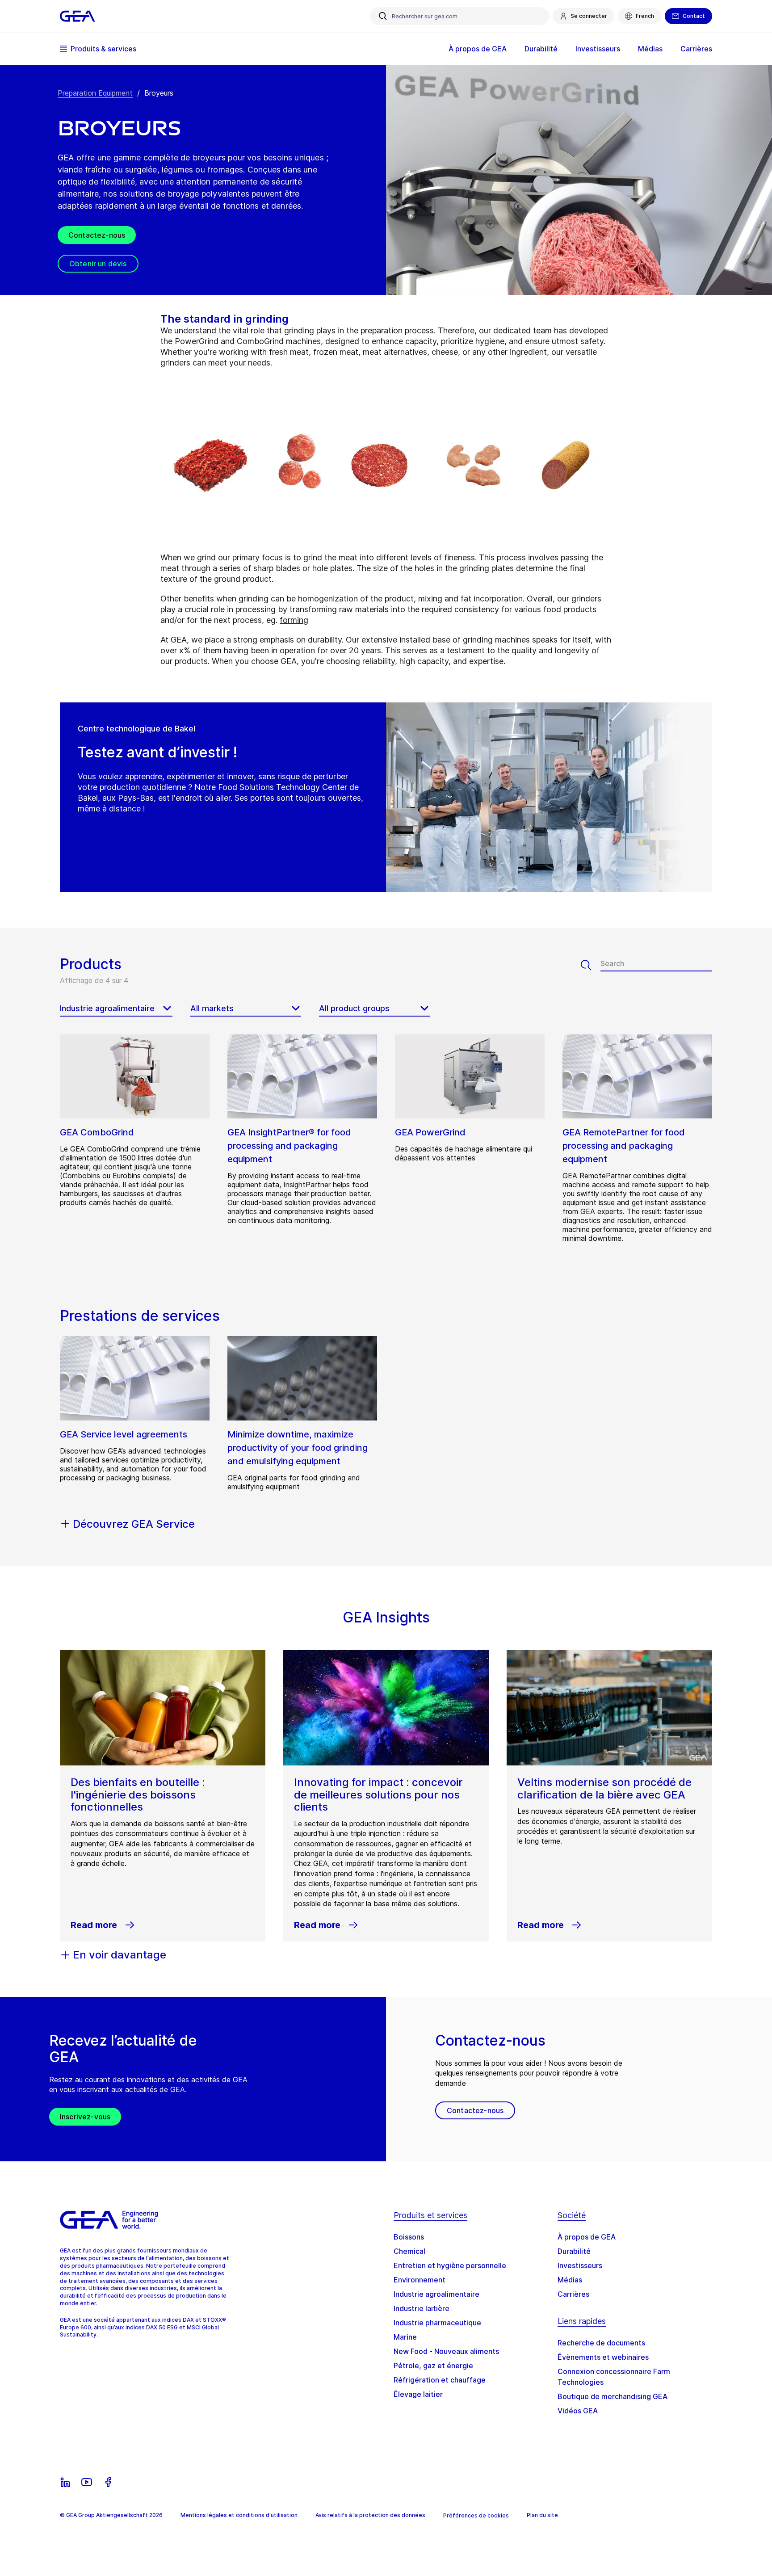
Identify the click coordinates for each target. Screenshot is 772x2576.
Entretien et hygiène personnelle (450, 2265)
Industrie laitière (422, 2308)
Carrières (573, 2294)
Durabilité (574, 2251)
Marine (405, 2337)
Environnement (420, 2280)
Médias (570, 2280)
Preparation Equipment (95, 93)
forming (294, 620)
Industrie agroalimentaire (436, 2294)
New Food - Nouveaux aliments (446, 2351)
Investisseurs (580, 2265)
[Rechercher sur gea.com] (383, 16)
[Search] (591, 965)
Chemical (409, 2251)
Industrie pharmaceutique (437, 2323)
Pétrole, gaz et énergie (433, 2366)
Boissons (409, 2237)
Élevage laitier (418, 2394)
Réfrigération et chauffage (440, 2380)
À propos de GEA (587, 2237)
